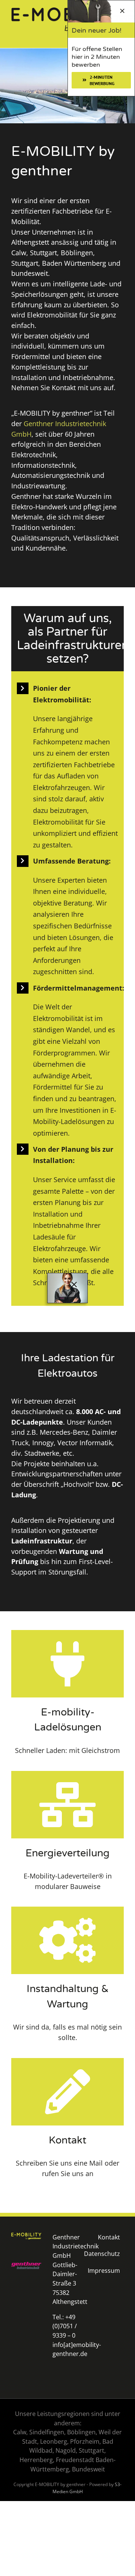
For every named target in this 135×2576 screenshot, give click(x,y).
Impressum (104, 2271)
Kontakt (109, 2237)
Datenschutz (102, 2254)
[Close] (74, 1285)
